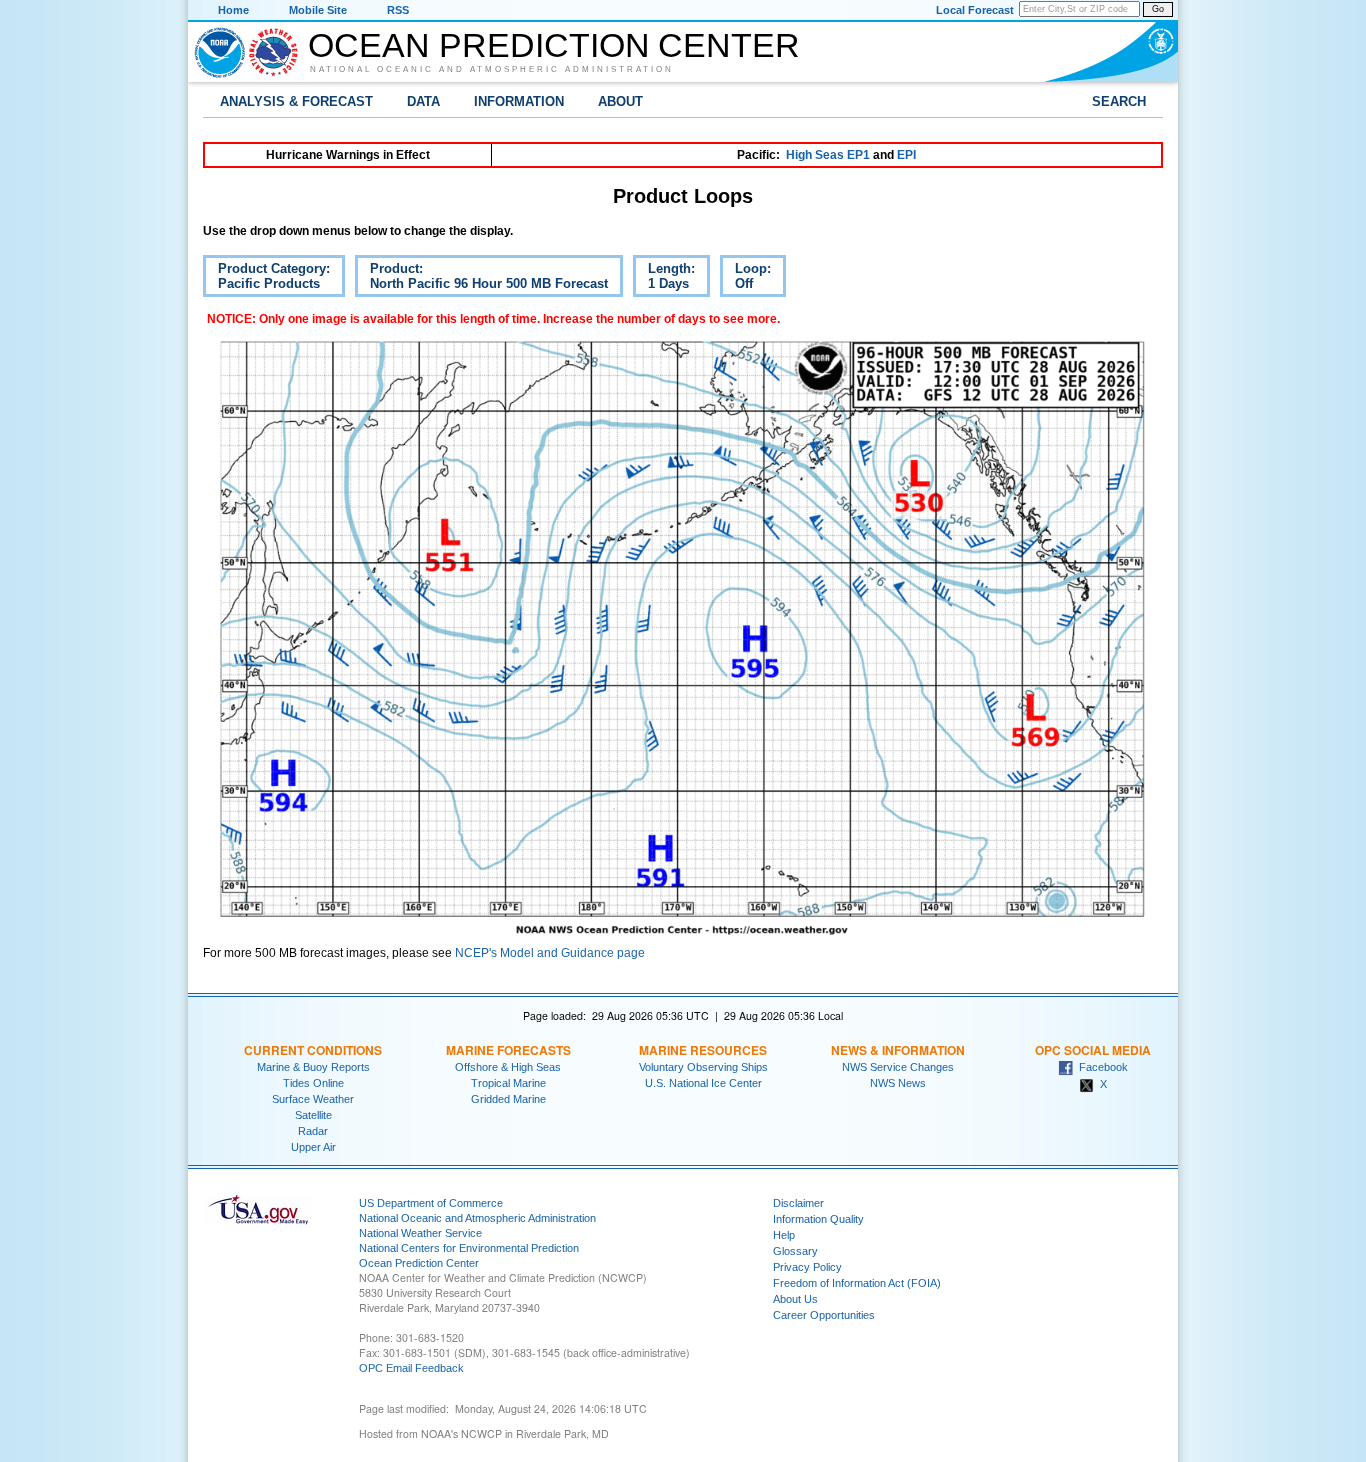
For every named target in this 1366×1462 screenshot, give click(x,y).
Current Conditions (313, 1050)
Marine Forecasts (508, 1050)
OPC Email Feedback (411, 1368)
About (620, 101)
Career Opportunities (824, 1315)
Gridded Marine (508, 1099)
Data (423, 101)
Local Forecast (975, 10)
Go (1158, 9)
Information (519, 101)
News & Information (898, 1050)
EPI (906, 155)
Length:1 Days (664, 279)
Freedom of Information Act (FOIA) (857, 1283)
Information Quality (818, 1219)
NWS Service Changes (898, 1067)
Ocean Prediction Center (554, 45)
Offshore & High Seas (508, 1067)
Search (1119, 101)
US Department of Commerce (431, 1203)
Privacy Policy (807, 1267)
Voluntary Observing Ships (703, 1067)
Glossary (795, 1251)
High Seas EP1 (828, 155)
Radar (313, 1131)
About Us (795, 1299)
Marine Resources (703, 1050)
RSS (398, 10)
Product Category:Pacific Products (266, 279)
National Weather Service (420, 1233)
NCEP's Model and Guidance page (550, 953)
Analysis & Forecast (296, 101)
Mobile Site (318, 10)
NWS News (898, 1083)
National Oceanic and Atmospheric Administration (492, 69)
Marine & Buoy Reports (313, 1067)
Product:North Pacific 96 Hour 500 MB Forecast (481, 279)
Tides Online (313, 1083)
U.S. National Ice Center (703, 1083)
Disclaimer (798, 1203)
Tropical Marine (508, 1083)
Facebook (1100, 1067)
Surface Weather (313, 1099)
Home (233, 10)
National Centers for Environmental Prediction (469, 1248)
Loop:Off (745, 279)
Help (784, 1235)
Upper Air (313, 1147)
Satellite (313, 1115)
